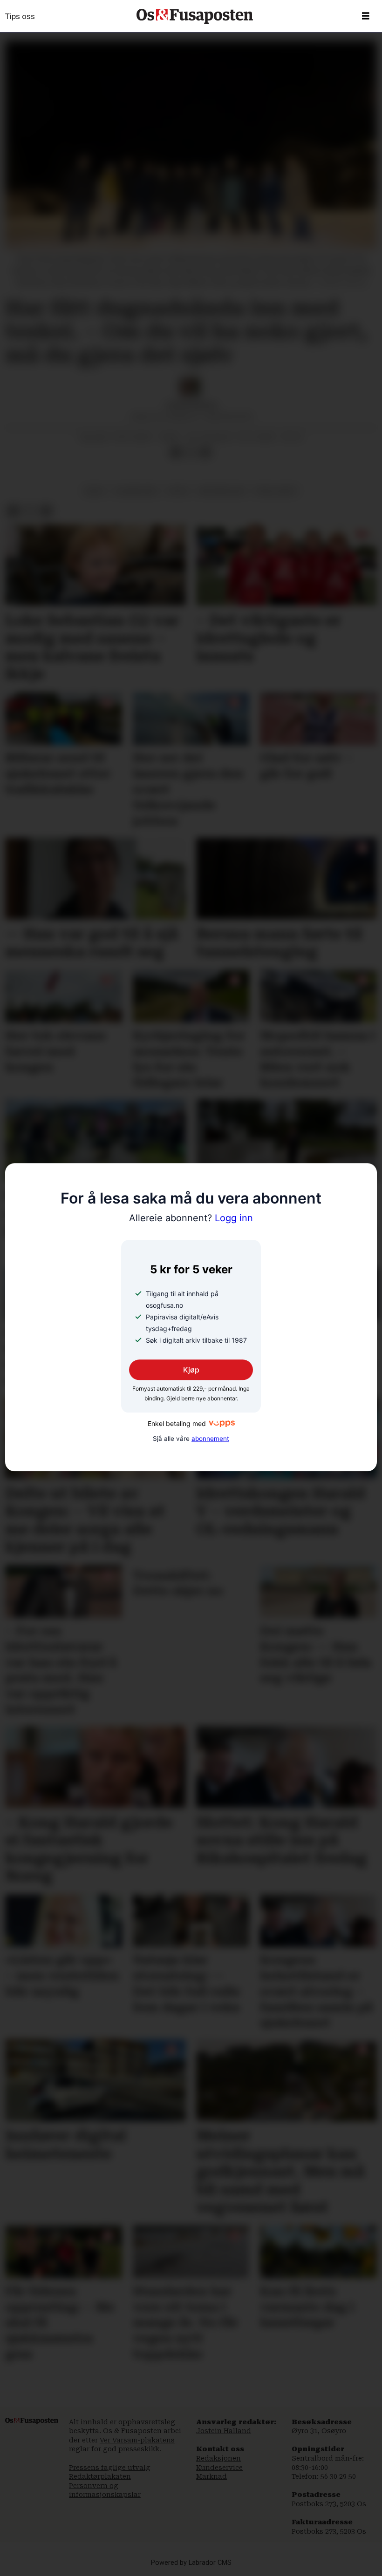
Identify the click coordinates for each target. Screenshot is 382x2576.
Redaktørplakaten (100, 2476)
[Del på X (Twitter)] (191, 452)
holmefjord (136, 491)
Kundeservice (219, 2468)
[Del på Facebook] (176, 452)
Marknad (211, 2476)
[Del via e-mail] (205, 452)
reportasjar (222, 491)
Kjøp (191, 1370)
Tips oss (20, 16)
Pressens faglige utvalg (110, 2468)
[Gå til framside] (195, 16)
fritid (178, 491)
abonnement (210, 1439)
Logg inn (191, 1218)
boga (95, 491)
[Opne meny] (366, 16)
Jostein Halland (224, 2431)
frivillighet (276, 491)
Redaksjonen (218, 2458)
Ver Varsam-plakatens (137, 2440)
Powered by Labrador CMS (191, 2563)
